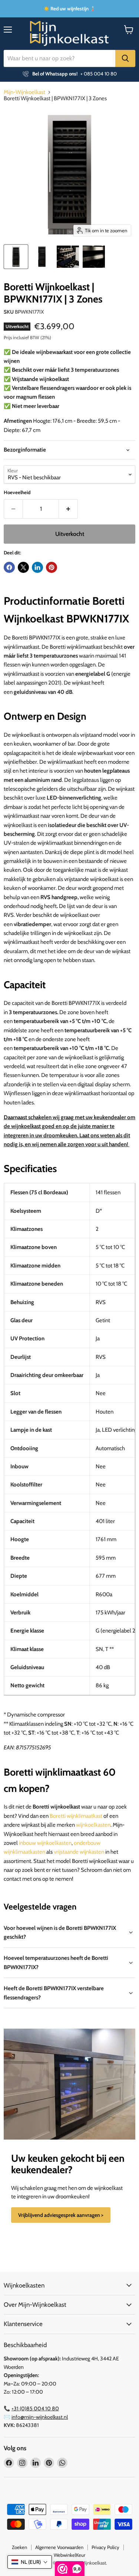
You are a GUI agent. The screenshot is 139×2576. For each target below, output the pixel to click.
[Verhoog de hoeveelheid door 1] (68, 509)
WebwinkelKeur (69, 2555)
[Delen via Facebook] (9, 567)
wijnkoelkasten (93, 1825)
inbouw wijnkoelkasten (45, 1843)
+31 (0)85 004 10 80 (35, 2408)
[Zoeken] (125, 58)
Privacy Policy (105, 2547)
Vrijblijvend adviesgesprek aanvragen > (61, 2215)
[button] (30, 2562)
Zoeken (19, 2547)
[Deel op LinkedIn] (37, 567)
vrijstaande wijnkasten (79, 1852)
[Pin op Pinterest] (52, 567)
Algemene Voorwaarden (59, 2547)
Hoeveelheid (17, 492)
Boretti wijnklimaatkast (76, 1816)
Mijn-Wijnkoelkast (24, 92)
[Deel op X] (23, 567)
